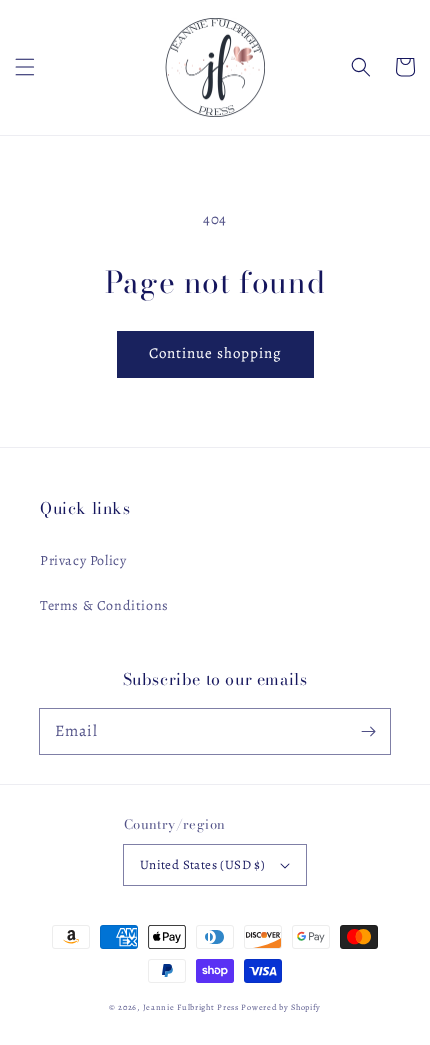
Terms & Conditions (104, 605)
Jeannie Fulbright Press (191, 1007)
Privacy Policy (83, 560)
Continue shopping (215, 353)
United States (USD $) (202, 864)
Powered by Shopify (281, 1007)
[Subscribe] (368, 731)
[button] (25, 67)
